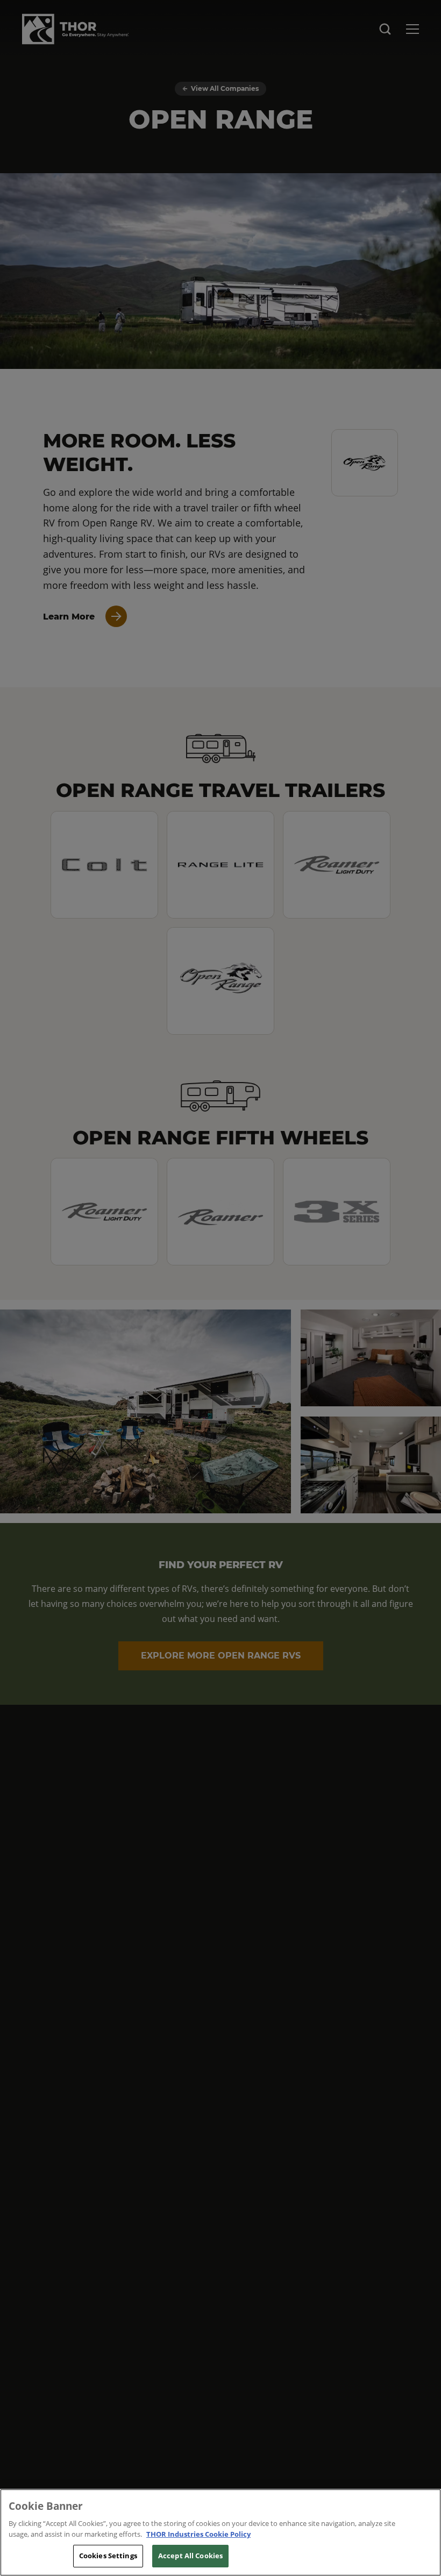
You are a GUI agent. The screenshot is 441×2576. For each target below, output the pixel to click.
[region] (220, 2532)
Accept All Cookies (190, 2556)
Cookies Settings (108, 2556)
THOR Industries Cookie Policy (198, 2534)
